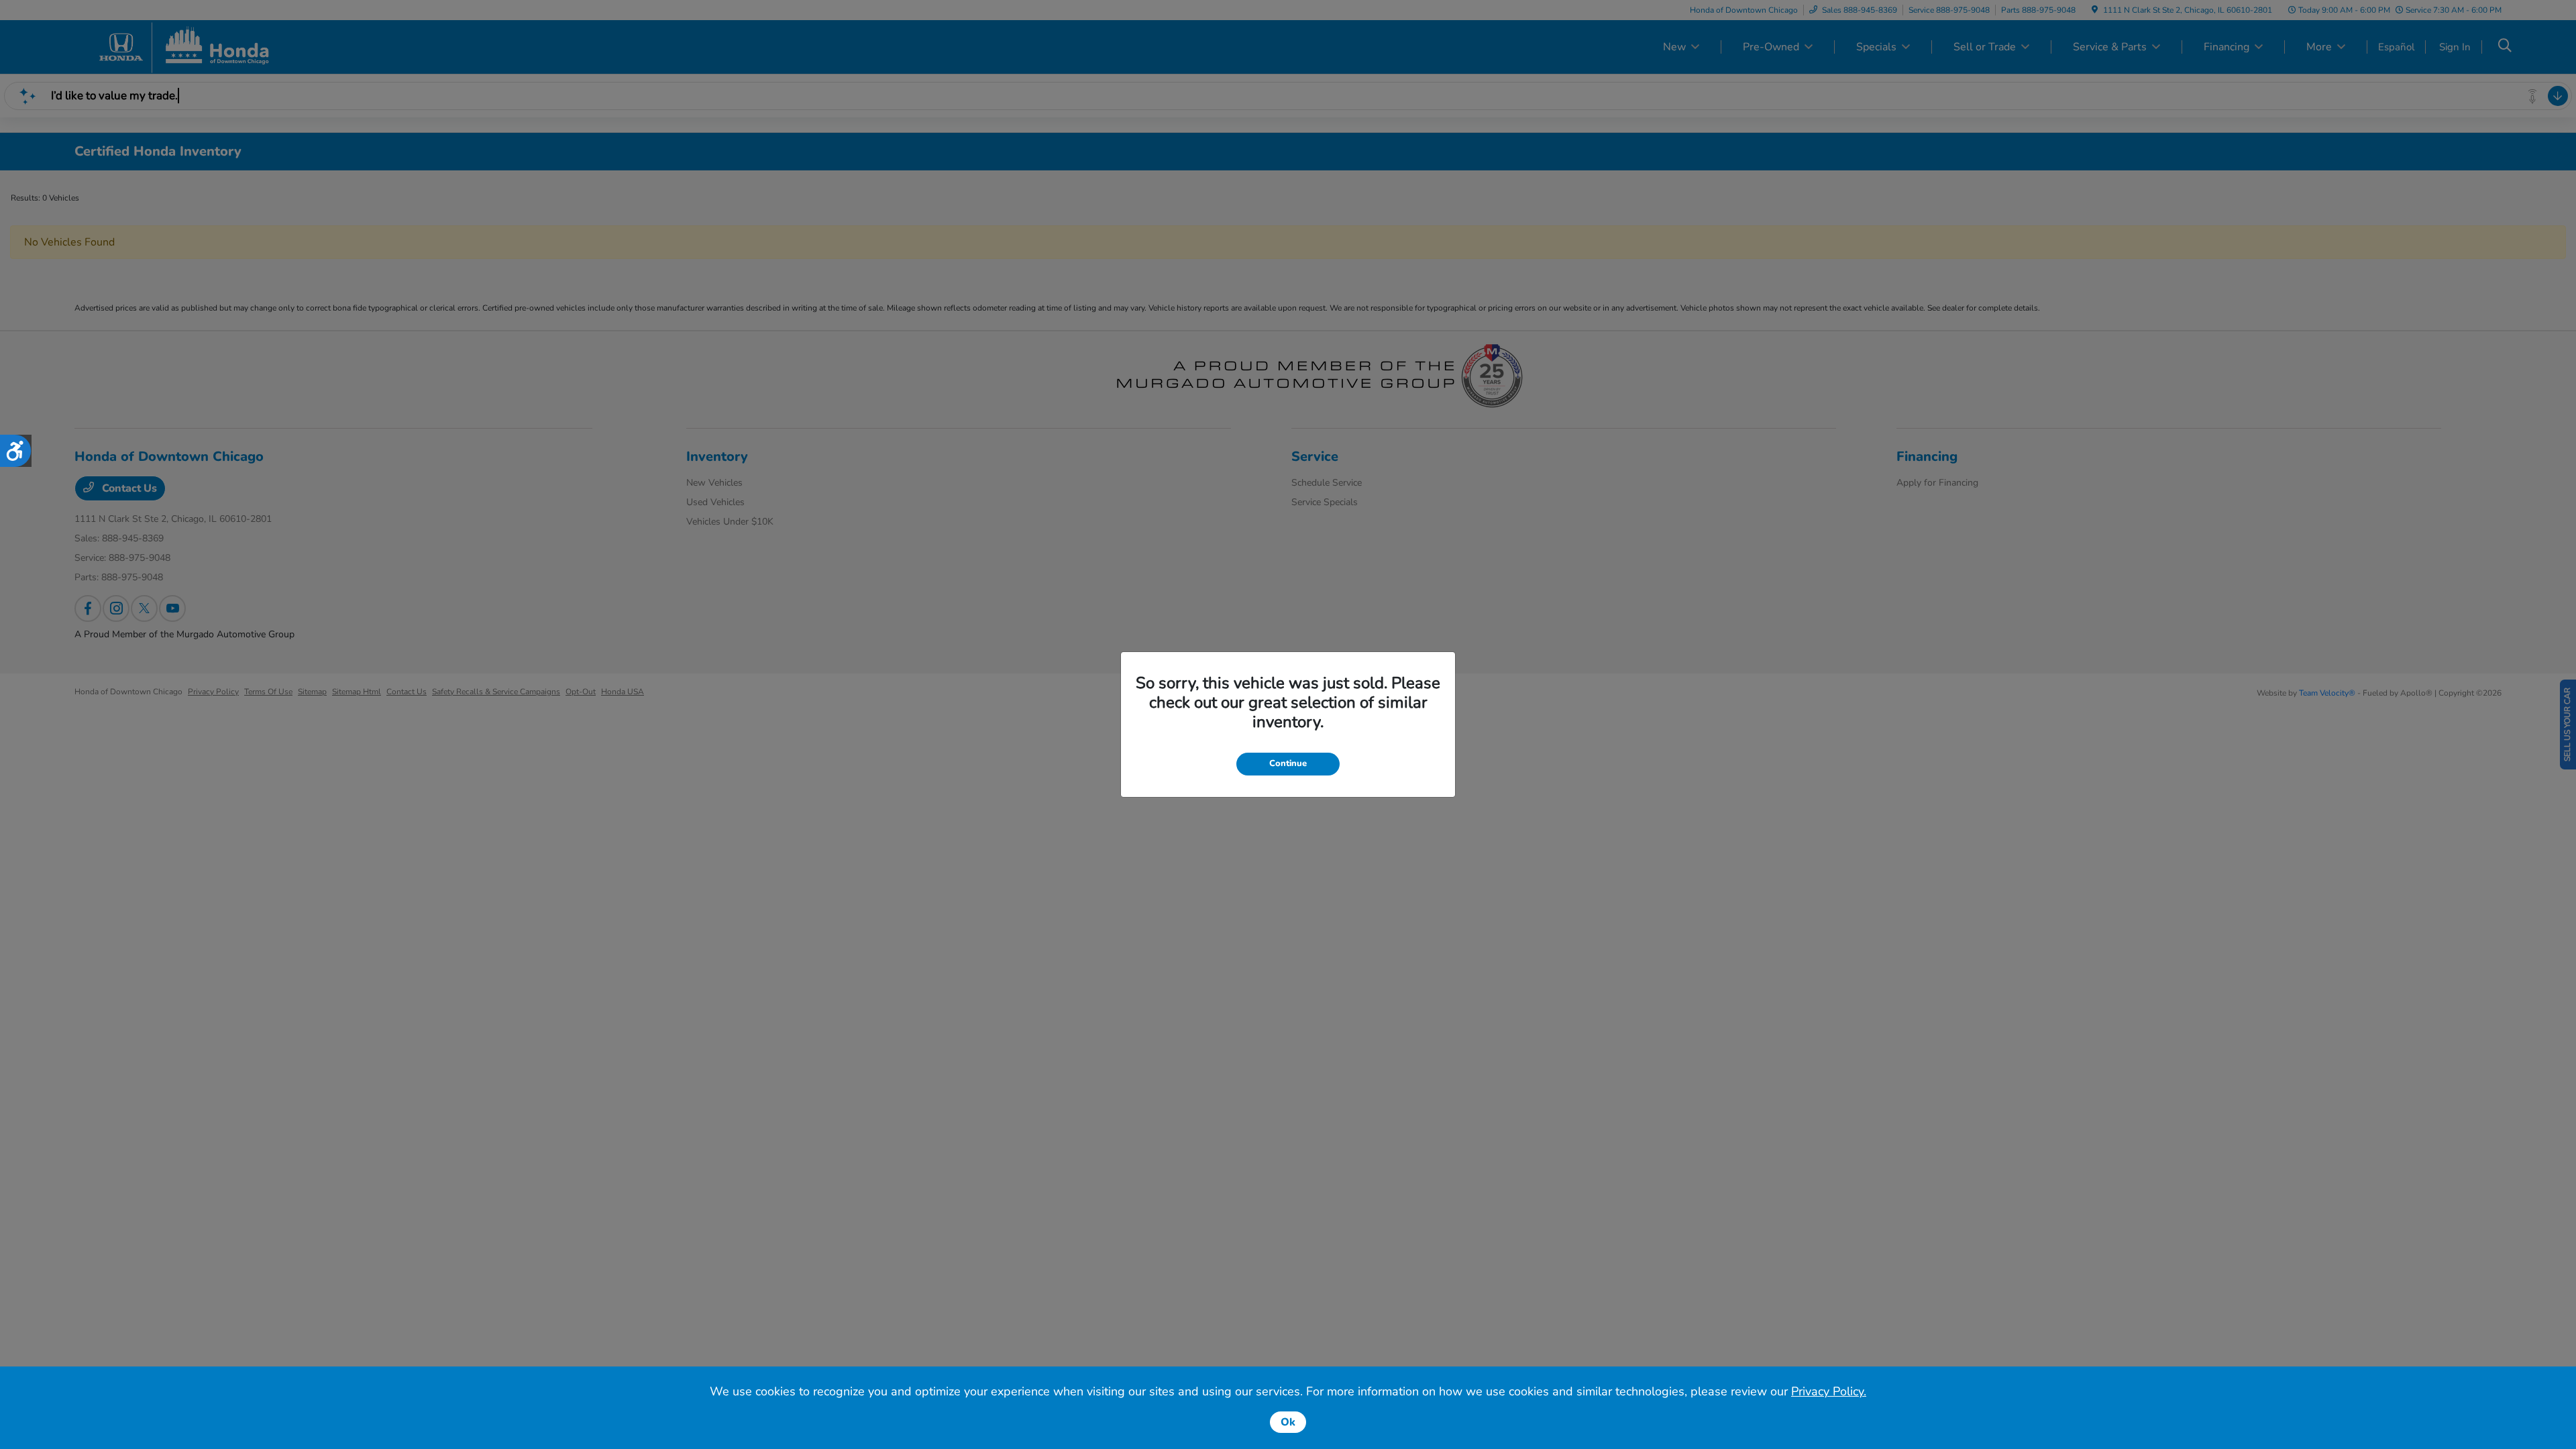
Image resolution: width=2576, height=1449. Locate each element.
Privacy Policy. (1829, 1391)
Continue (1288, 763)
